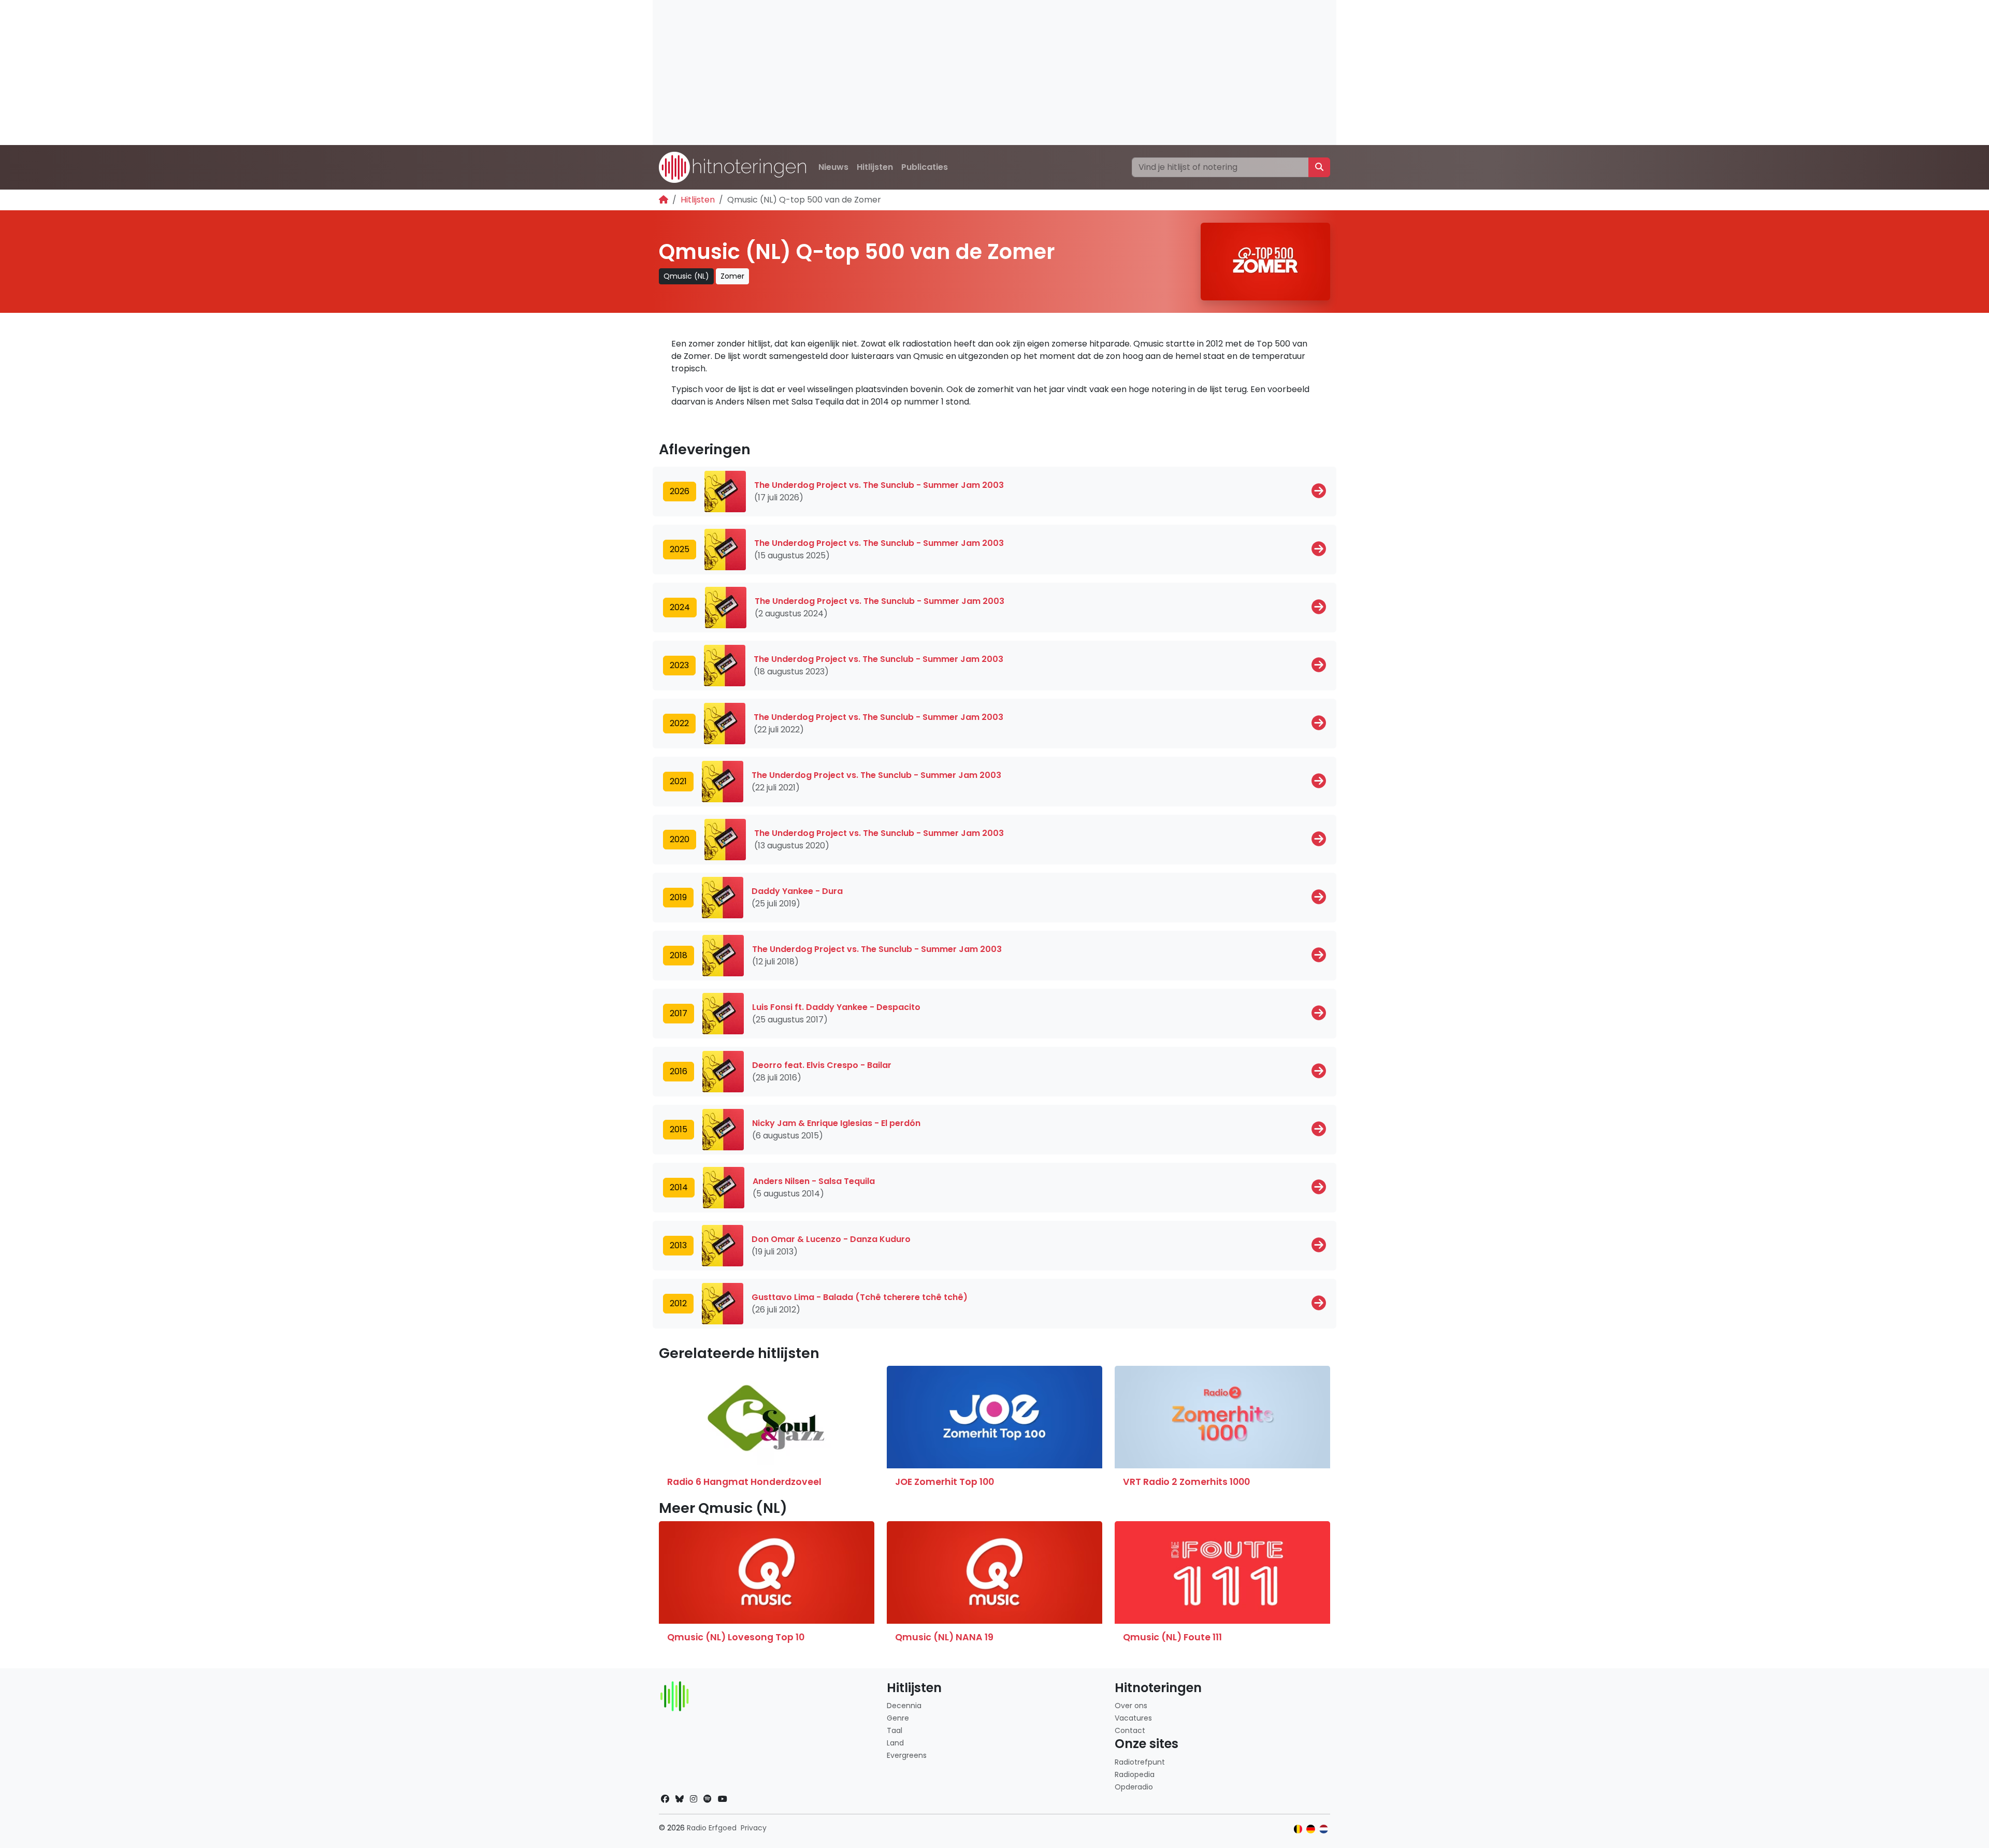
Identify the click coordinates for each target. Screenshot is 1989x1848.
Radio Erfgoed (712, 1828)
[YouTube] (723, 1799)
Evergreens (907, 1755)
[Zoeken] (1319, 167)
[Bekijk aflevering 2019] (1319, 897)
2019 (678, 897)
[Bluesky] (680, 1799)
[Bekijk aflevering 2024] (1319, 607)
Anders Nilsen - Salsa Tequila (814, 1181)
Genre (898, 1718)
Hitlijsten (875, 167)
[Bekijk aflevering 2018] (1319, 955)
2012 (678, 1303)
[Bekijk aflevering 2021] (1319, 781)
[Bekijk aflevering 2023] (1319, 665)
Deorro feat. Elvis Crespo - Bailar (822, 1065)
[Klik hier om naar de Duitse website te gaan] (1311, 1829)
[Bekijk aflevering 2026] (1319, 491)
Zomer (732, 276)
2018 (679, 955)
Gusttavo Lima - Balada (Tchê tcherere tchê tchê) (860, 1297)
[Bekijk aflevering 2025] (1319, 549)
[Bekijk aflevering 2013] (1319, 1245)
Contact (1130, 1730)
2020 (680, 839)
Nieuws (833, 167)
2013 (678, 1245)
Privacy (754, 1828)
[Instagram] (694, 1799)
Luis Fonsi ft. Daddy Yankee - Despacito (836, 1007)
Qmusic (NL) (686, 276)
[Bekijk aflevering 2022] (1319, 723)
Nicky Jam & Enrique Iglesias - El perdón (836, 1123)
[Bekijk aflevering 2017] (1319, 1013)
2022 (679, 723)
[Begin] (664, 200)
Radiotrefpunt (1140, 1762)
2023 (679, 665)
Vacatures (1133, 1718)
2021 (678, 781)
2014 (679, 1187)
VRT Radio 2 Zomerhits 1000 (1186, 1482)
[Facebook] (665, 1799)
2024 (680, 607)
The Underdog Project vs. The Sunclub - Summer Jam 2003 (879, 485)
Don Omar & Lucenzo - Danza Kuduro (831, 1239)
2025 (680, 549)
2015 (679, 1129)
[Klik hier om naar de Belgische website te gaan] (1298, 1829)
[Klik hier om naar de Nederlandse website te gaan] (1324, 1829)
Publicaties (925, 167)
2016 (679, 1071)
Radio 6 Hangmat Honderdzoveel (744, 1482)
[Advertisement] (963, 73)
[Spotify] (708, 1799)
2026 (680, 491)
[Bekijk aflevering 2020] (1319, 839)
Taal (895, 1730)
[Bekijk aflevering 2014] (1319, 1187)
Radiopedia (1135, 1774)
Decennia (904, 1706)
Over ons (1131, 1706)
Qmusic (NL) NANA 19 (944, 1637)
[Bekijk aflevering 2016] (1319, 1071)
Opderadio (1134, 1787)
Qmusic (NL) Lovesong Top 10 (736, 1637)
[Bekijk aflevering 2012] (1319, 1303)
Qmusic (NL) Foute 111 (1172, 1637)
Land (895, 1743)
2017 (679, 1013)
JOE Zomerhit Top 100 (945, 1482)
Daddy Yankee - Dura (797, 891)
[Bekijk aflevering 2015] (1319, 1129)
